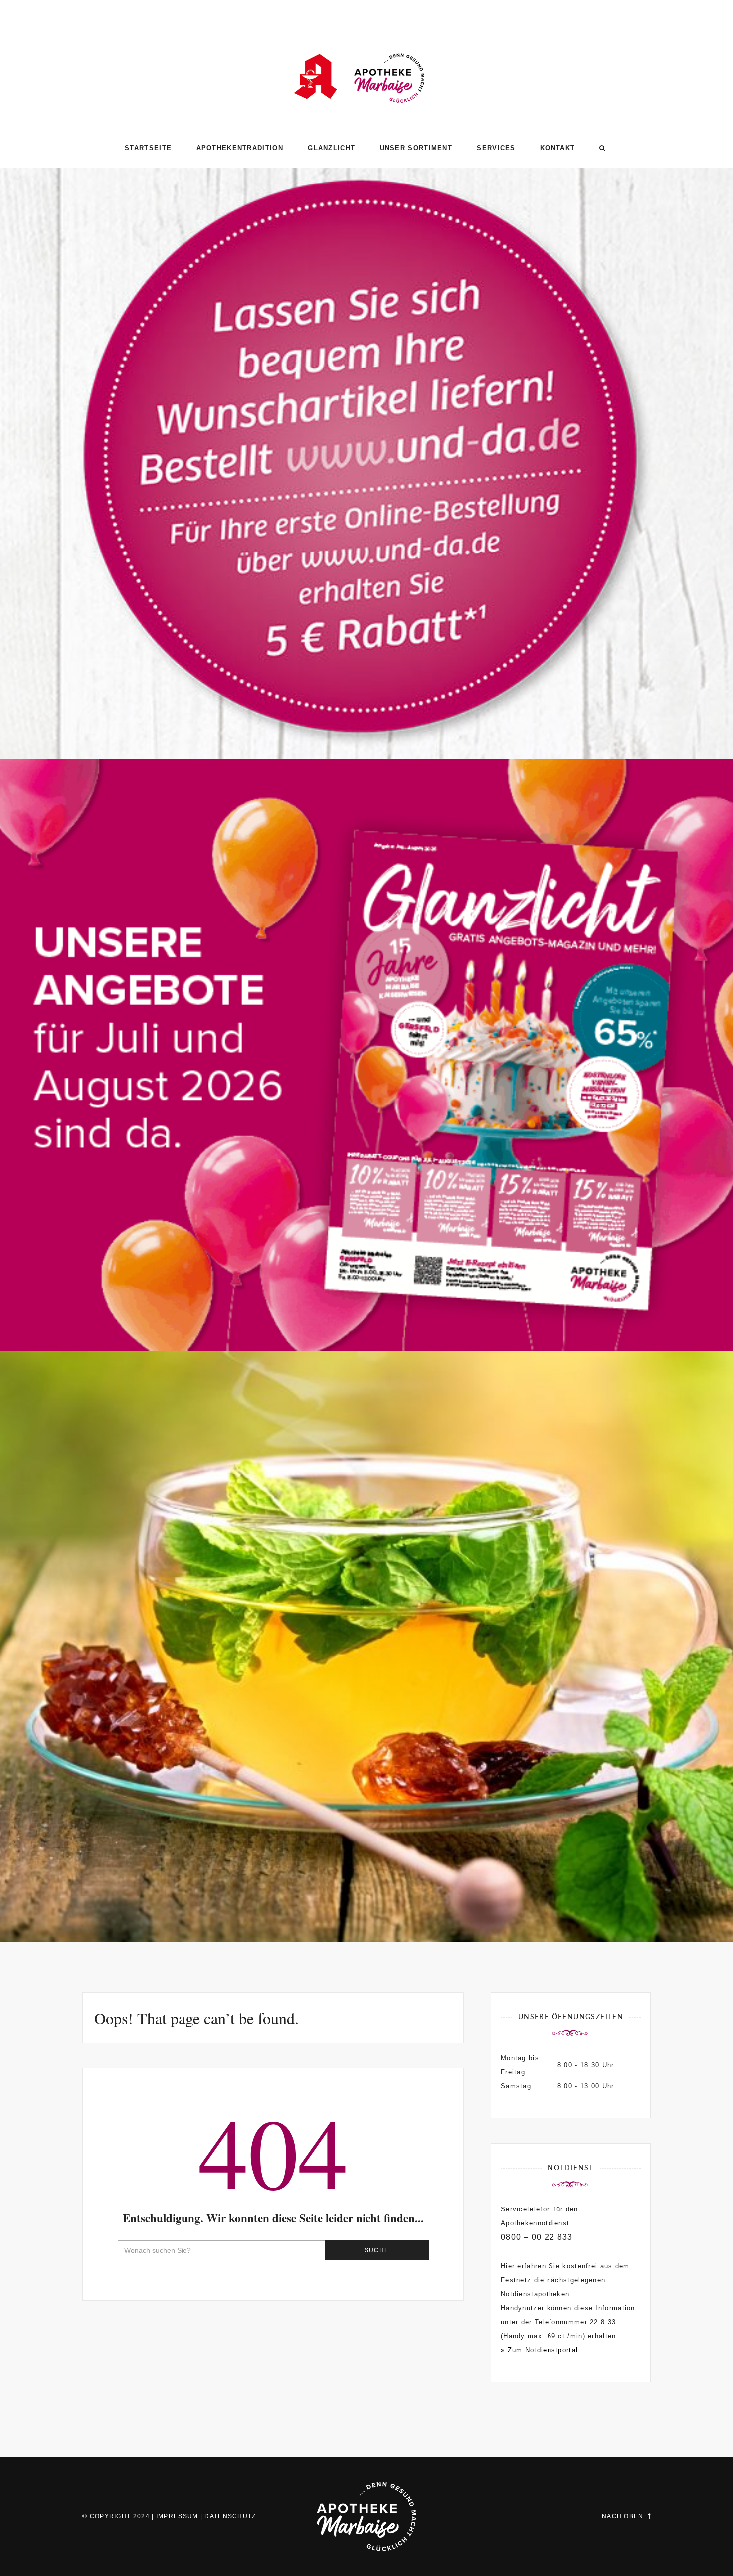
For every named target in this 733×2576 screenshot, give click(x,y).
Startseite (148, 148)
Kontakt (557, 148)
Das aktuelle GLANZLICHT (367, 1308)
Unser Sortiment (416, 148)
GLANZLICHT (331, 148)
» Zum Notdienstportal (539, 2350)
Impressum (177, 2516)
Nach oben (623, 2516)
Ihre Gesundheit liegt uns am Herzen (367, 1899)
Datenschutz (230, 2516)
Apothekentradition (240, 148)
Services (496, 148)
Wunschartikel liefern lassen (366, 716)
